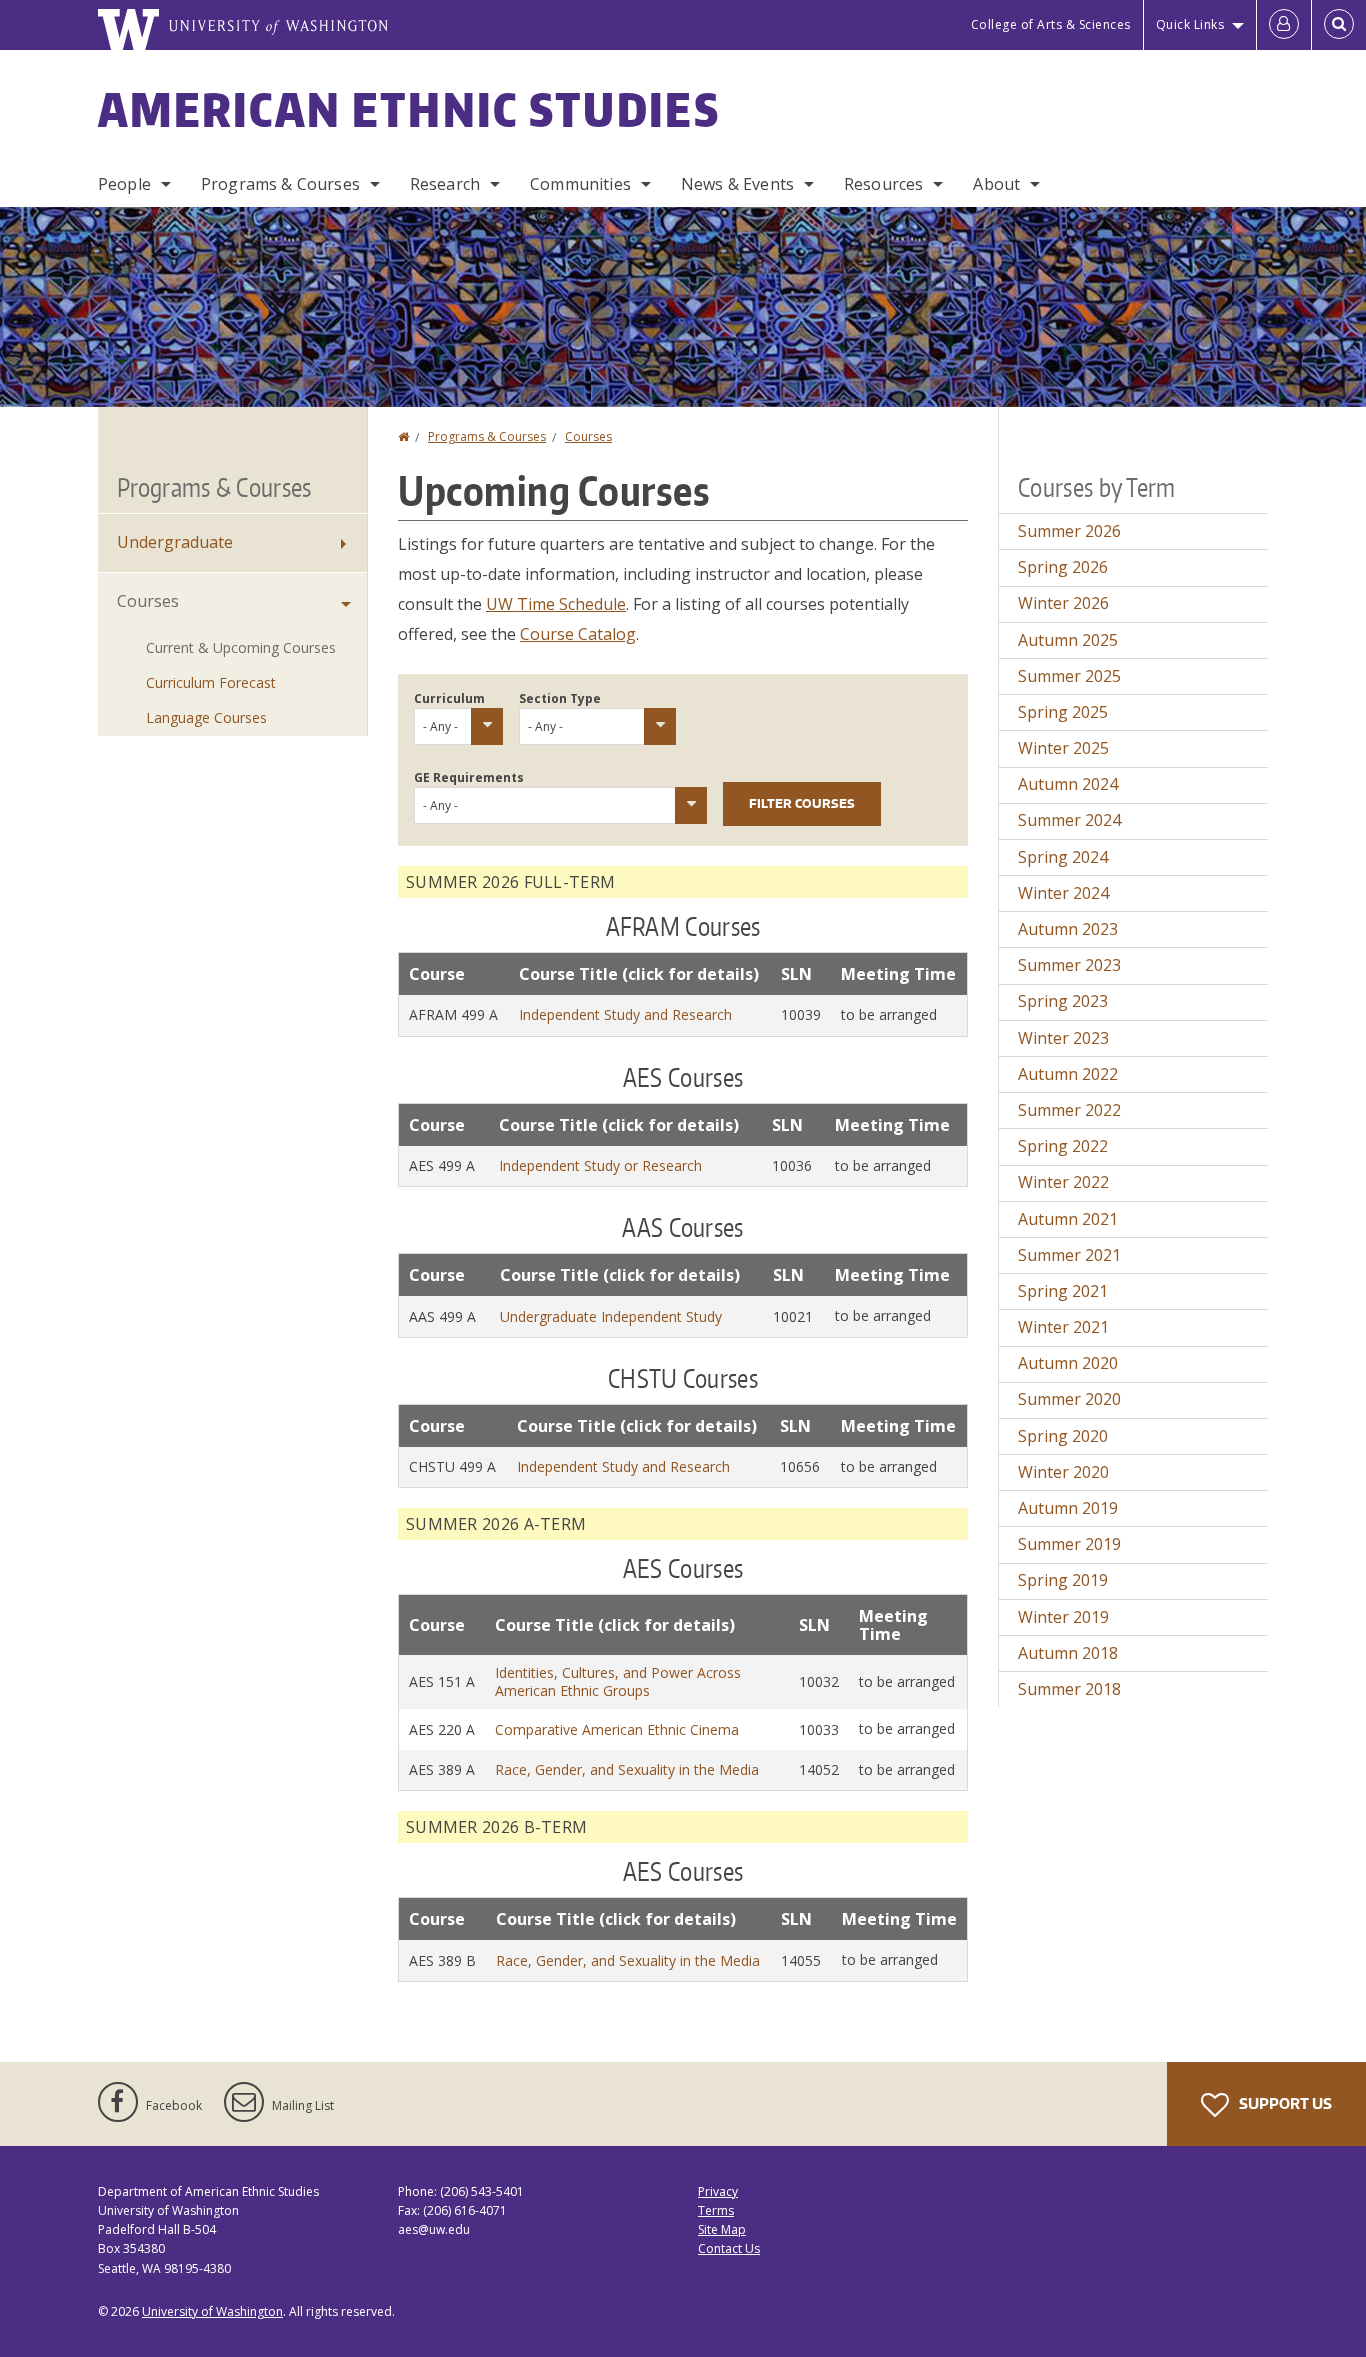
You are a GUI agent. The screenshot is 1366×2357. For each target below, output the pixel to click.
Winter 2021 (1063, 1327)
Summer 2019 (1069, 1544)
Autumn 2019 (1068, 1508)
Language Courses (206, 717)
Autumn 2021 (1068, 1219)
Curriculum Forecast (211, 682)
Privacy (718, 2191)
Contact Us (729, 2248)
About (996, 184)
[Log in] (1284, 25)
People (124, 184)
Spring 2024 (1063, 857)
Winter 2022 (1063, 1182)
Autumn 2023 (1068, 929)
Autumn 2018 (1068, 1653)
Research (445, 184)
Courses (588, 436)
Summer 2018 (1069, 1689)
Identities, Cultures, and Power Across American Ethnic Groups (618, 1681)
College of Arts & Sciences (1051, 24)
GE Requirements (469, 777)
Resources (883, 184)
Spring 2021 (1063, 1291)
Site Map (722, 2229)
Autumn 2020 (1068, 1363)
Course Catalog (578, 634)
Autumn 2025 (1068, 640)
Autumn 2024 (1068, 784)
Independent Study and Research (625, 1014)
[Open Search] (1339, 25)
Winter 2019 (1063, 1617)
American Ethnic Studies (409, 109)
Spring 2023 (1063, 1001)
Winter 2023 (1063, 1038)
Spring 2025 (1063, 712)
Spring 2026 (1063, 567)
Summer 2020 (1069, 1399)
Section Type (560, 698)
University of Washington (212, 2311)
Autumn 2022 (1068, 1074)
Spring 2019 (1063, 1580)
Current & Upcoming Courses (241, 647)
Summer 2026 (1069, 531)
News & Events (737, 184)
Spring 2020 (1063, 1436)
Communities (580, 184)
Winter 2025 (1063, 748)
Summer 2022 (1069, 1110)
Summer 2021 (1069, 1255)
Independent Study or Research (600, 1165)
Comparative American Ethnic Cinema (617, 1729)
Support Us (1284, 2103)
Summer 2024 (1069, 820)
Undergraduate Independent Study (611, 1316)
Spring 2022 (1063, 1146)
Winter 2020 (1063, 1472)
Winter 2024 (1063, 893)
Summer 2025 (1069, 676)
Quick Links (1190, 24)
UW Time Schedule (556, 604)
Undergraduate (175, 542)
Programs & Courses (280, 184)
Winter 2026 (1063, 603)
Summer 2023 (1069, 965)
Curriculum (449, 698)
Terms (716, 2210)
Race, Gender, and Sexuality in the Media (627, 1769)
